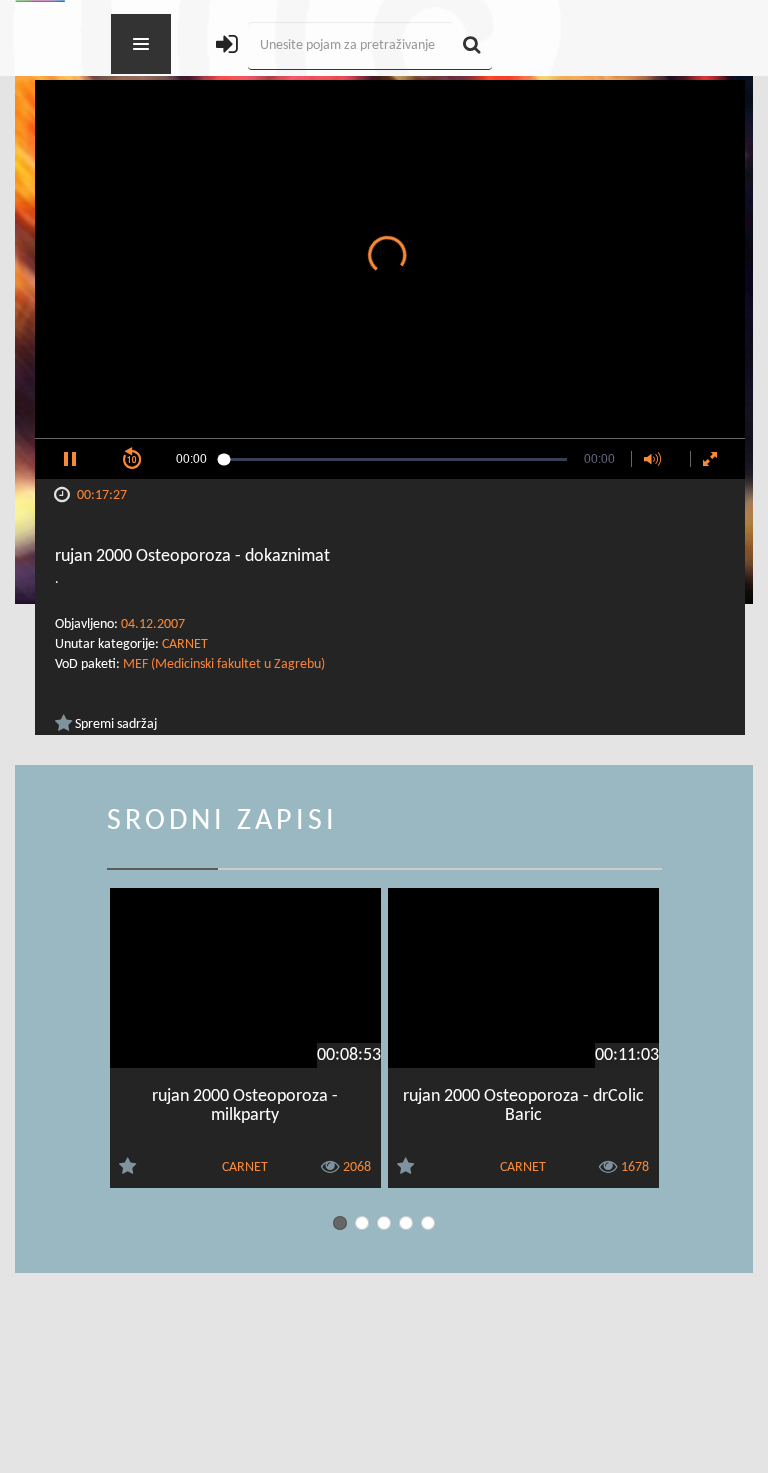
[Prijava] (227, 46)
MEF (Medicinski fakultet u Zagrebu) (224, 664)
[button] (70, 459)
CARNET (185, 644)
